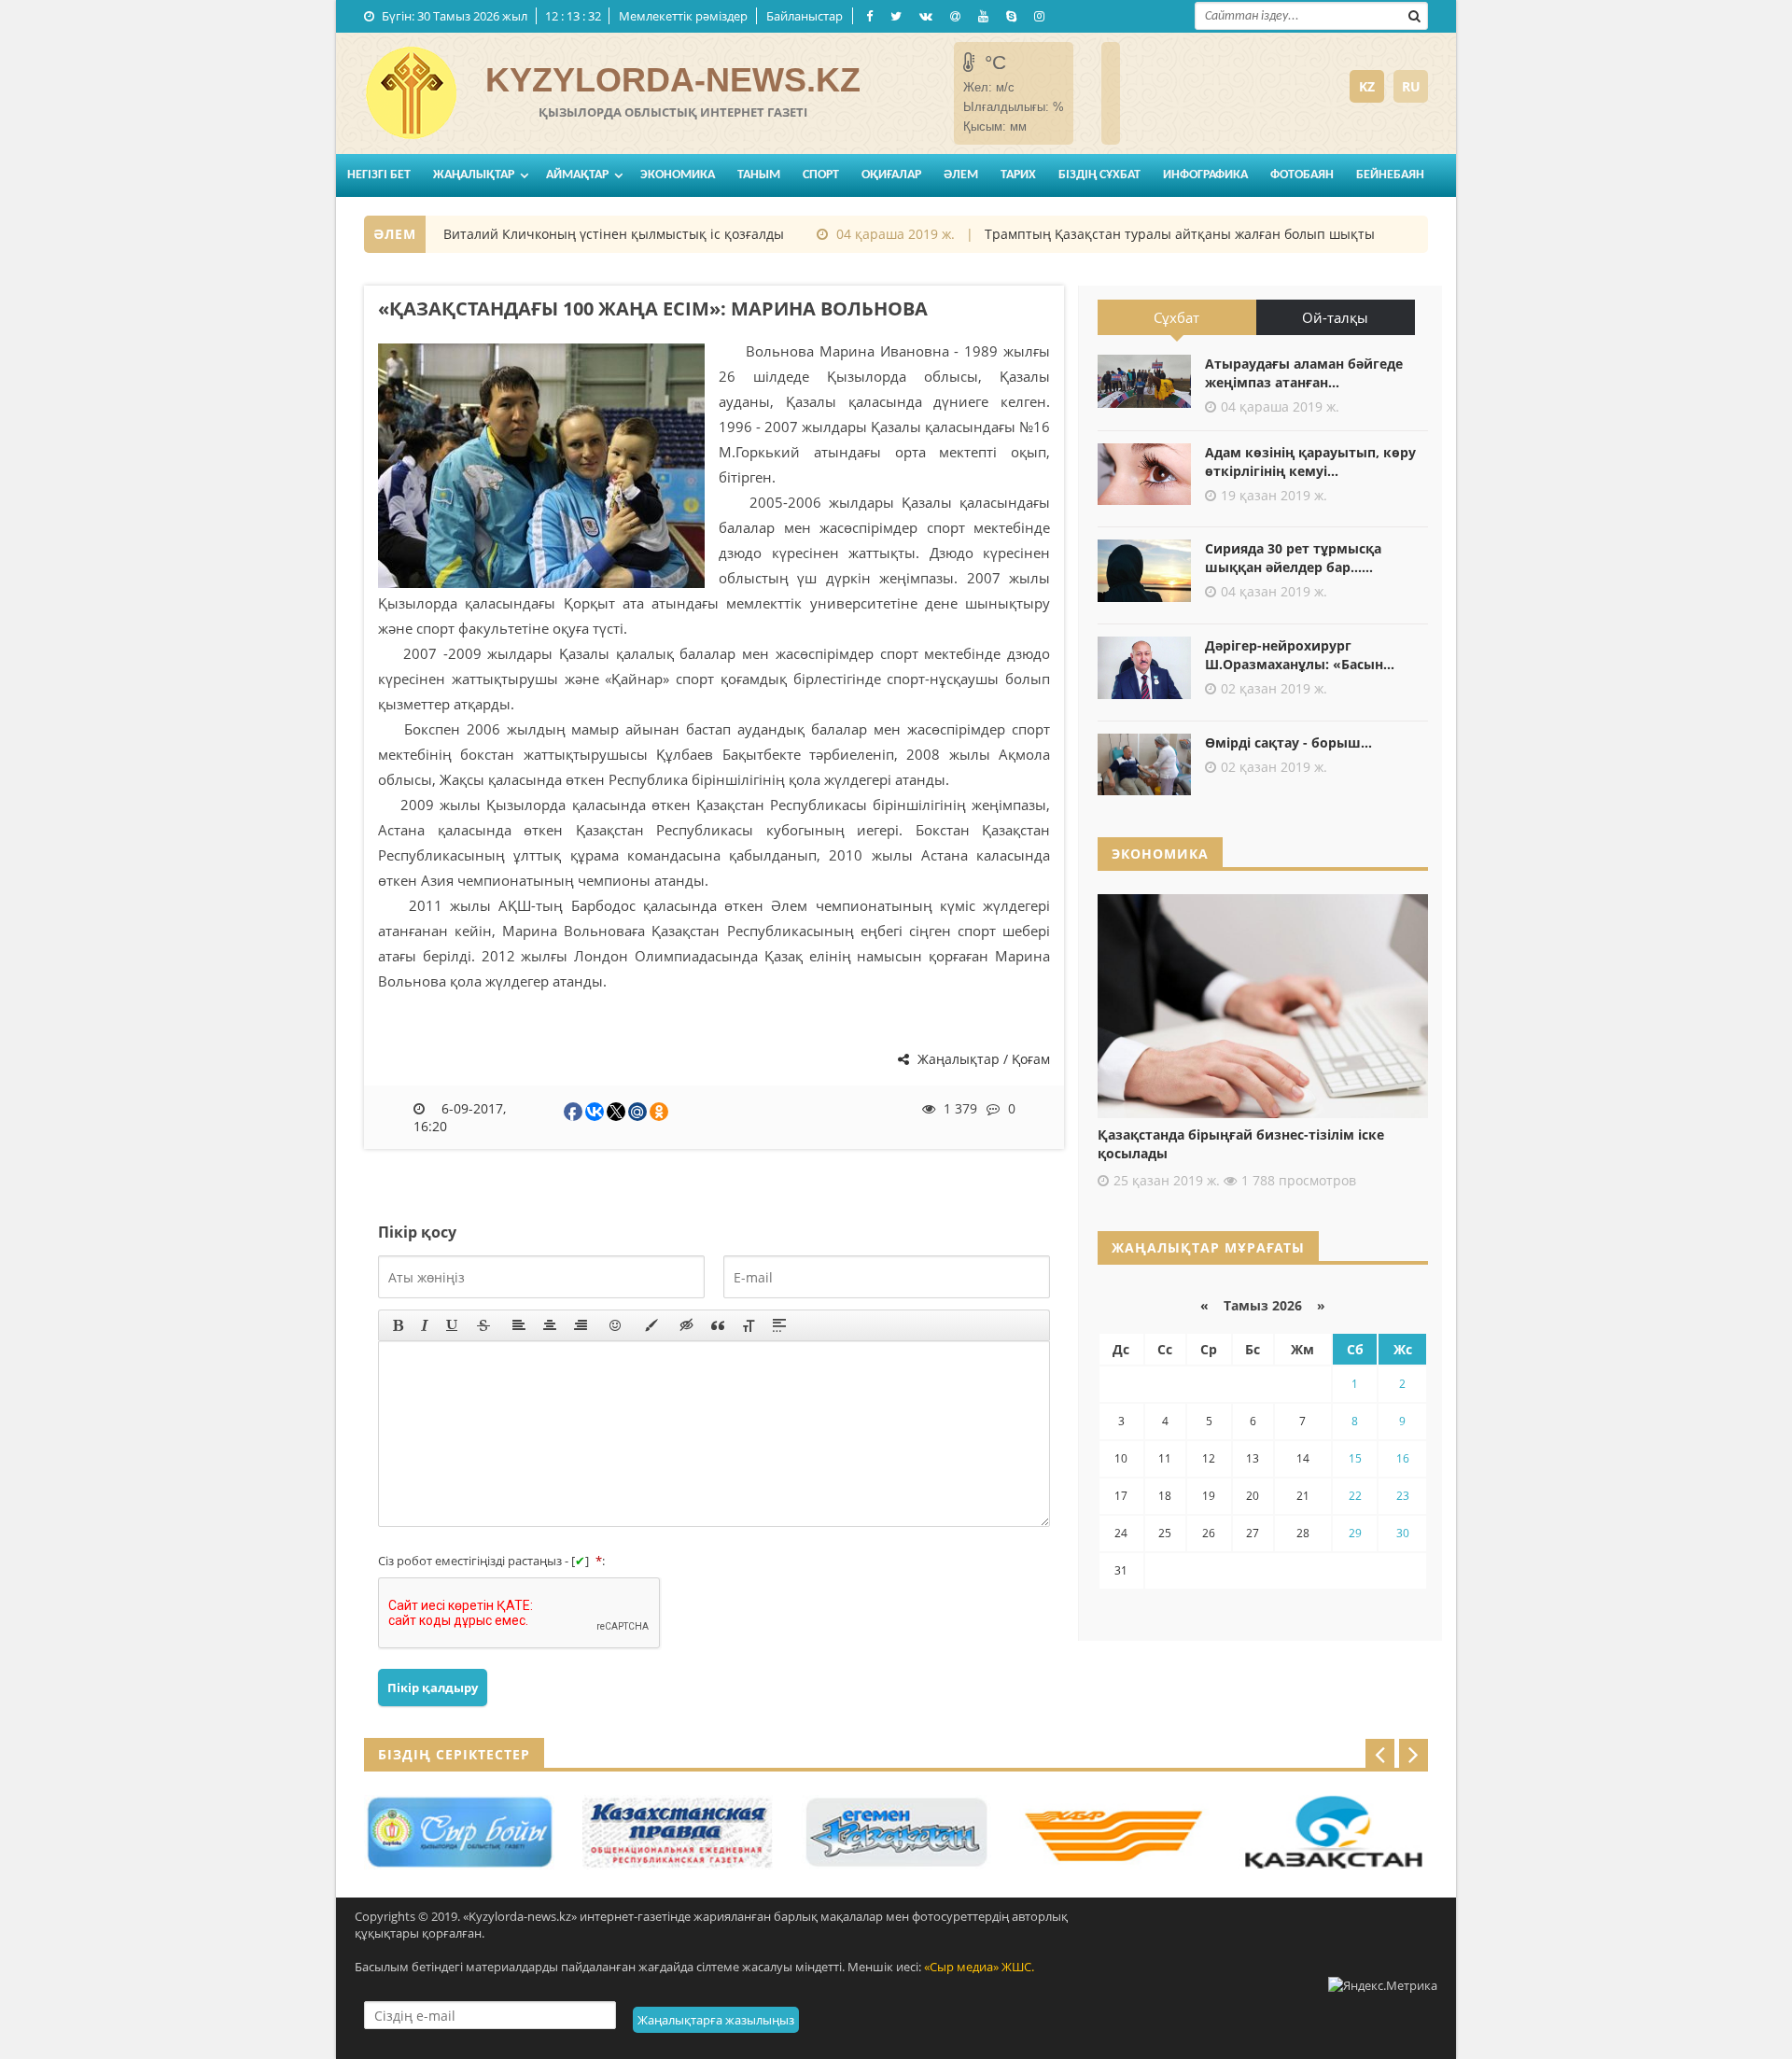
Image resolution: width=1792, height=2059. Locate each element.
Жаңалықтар (474, 175)
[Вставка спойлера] (779, 1325)
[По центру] (550, 1325)
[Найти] (1414, 14)
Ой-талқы (1335, 317)
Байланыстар (805, 16)
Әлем (961, 175)
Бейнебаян (1390, 175)
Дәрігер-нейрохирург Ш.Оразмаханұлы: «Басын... (1300, 655)
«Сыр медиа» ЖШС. (979, 1967)
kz (1367, 86)
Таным (759, 175)
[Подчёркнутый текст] (453, 1325)
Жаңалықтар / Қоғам (982, 1059)
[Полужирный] (398, 1325)
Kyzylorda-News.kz (673, 80)
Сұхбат (1176, 317)
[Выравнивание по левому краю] (519, 1325)
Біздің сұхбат (1099, 175)
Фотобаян (1302, 175)
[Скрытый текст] (687, 1325)
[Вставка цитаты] (718, 1325)
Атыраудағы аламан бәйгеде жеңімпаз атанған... (1304, 373)
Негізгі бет (379, 175)
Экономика (678, 175)
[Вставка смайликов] (616, 1325)
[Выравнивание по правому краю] (581, 1325)
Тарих (1018, 175)
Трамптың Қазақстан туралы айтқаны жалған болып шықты (1154, 234)
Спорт (821, 175)
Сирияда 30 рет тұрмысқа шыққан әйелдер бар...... (1293, 558)
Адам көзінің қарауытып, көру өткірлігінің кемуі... (1310, 462)
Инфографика (1205, 175)
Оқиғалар (891, 175)
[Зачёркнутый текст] (483, 1325)
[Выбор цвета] (651, 1325)
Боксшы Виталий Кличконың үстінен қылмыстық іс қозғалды (560, 234)
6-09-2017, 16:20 (460, 1117)
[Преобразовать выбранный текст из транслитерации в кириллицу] (749, 1325)
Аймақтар (577, 175)
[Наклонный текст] (425, 1325)
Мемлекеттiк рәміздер (683, 16)
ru (1411, 86)
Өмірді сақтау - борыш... (1288, 742)
